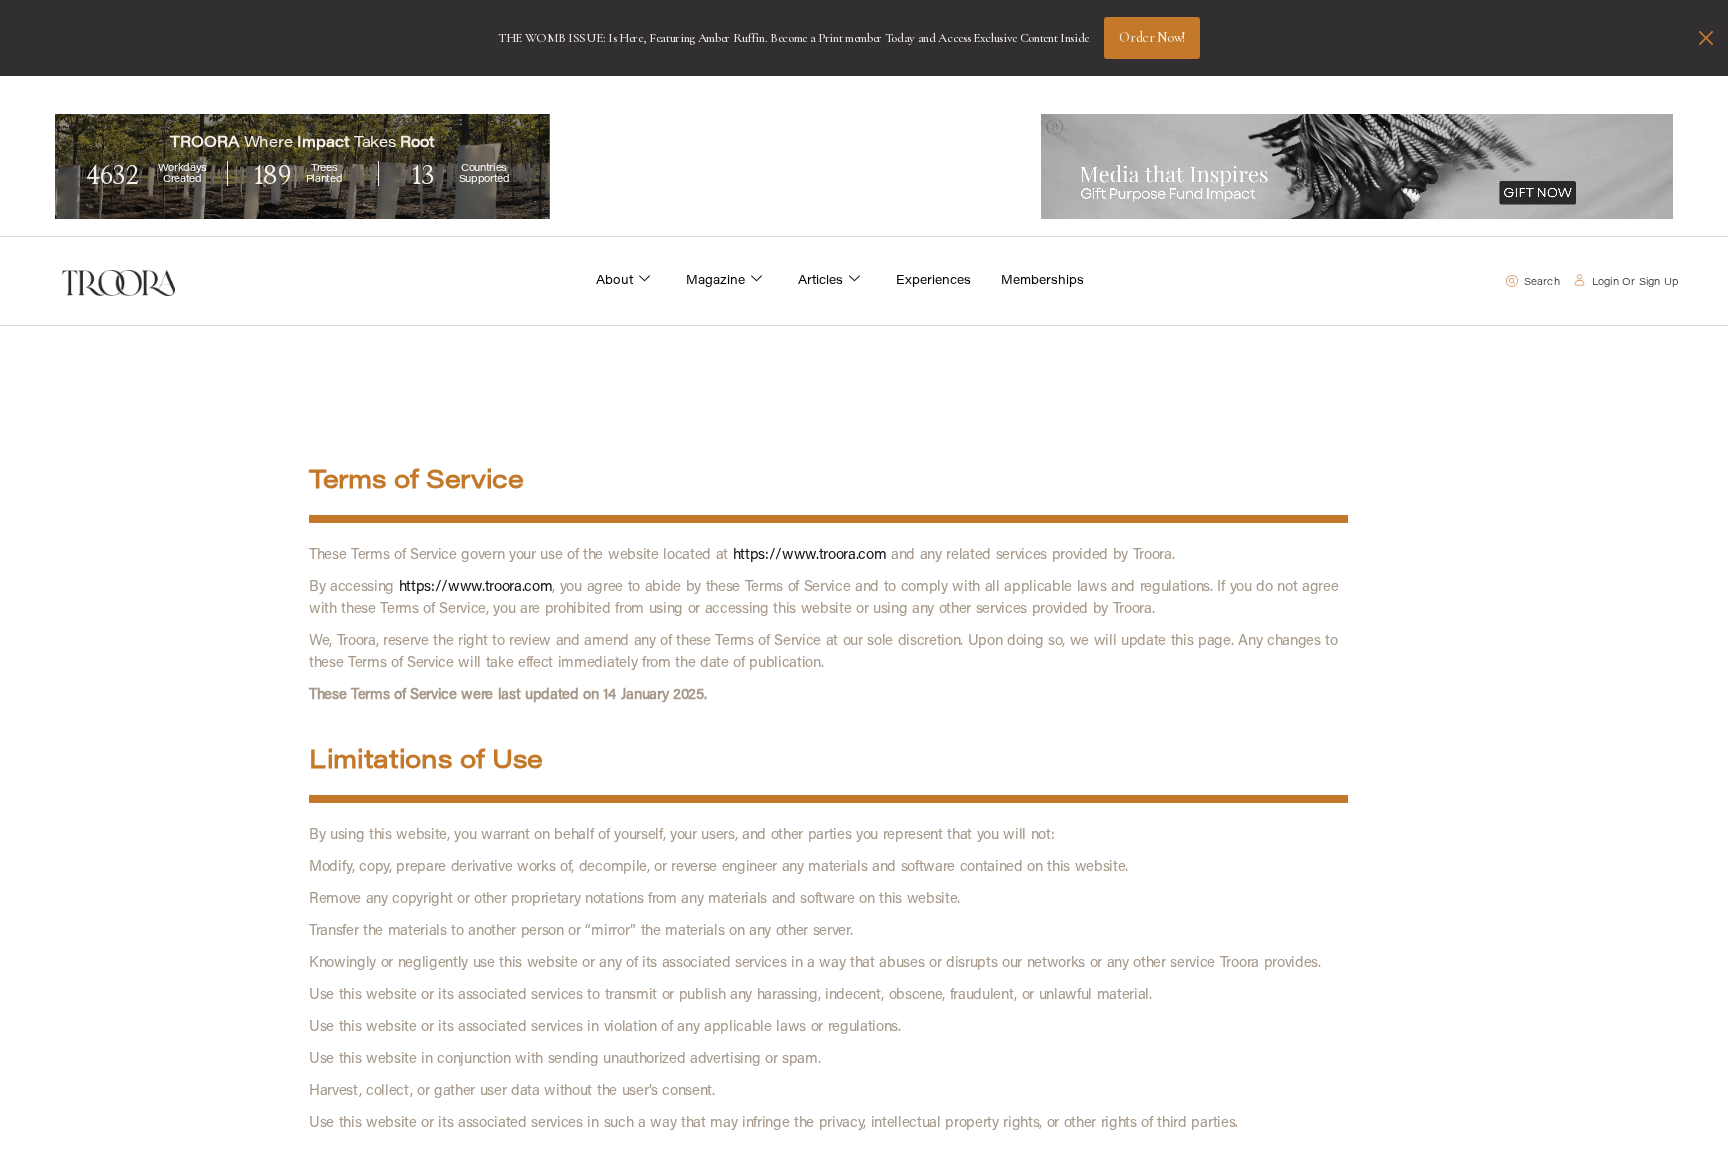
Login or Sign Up (1635, 283)
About (614, 281)
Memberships (1042, 281)
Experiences (933, 281)
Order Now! (1152, 37)
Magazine (715, 281)
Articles (820, 281)
